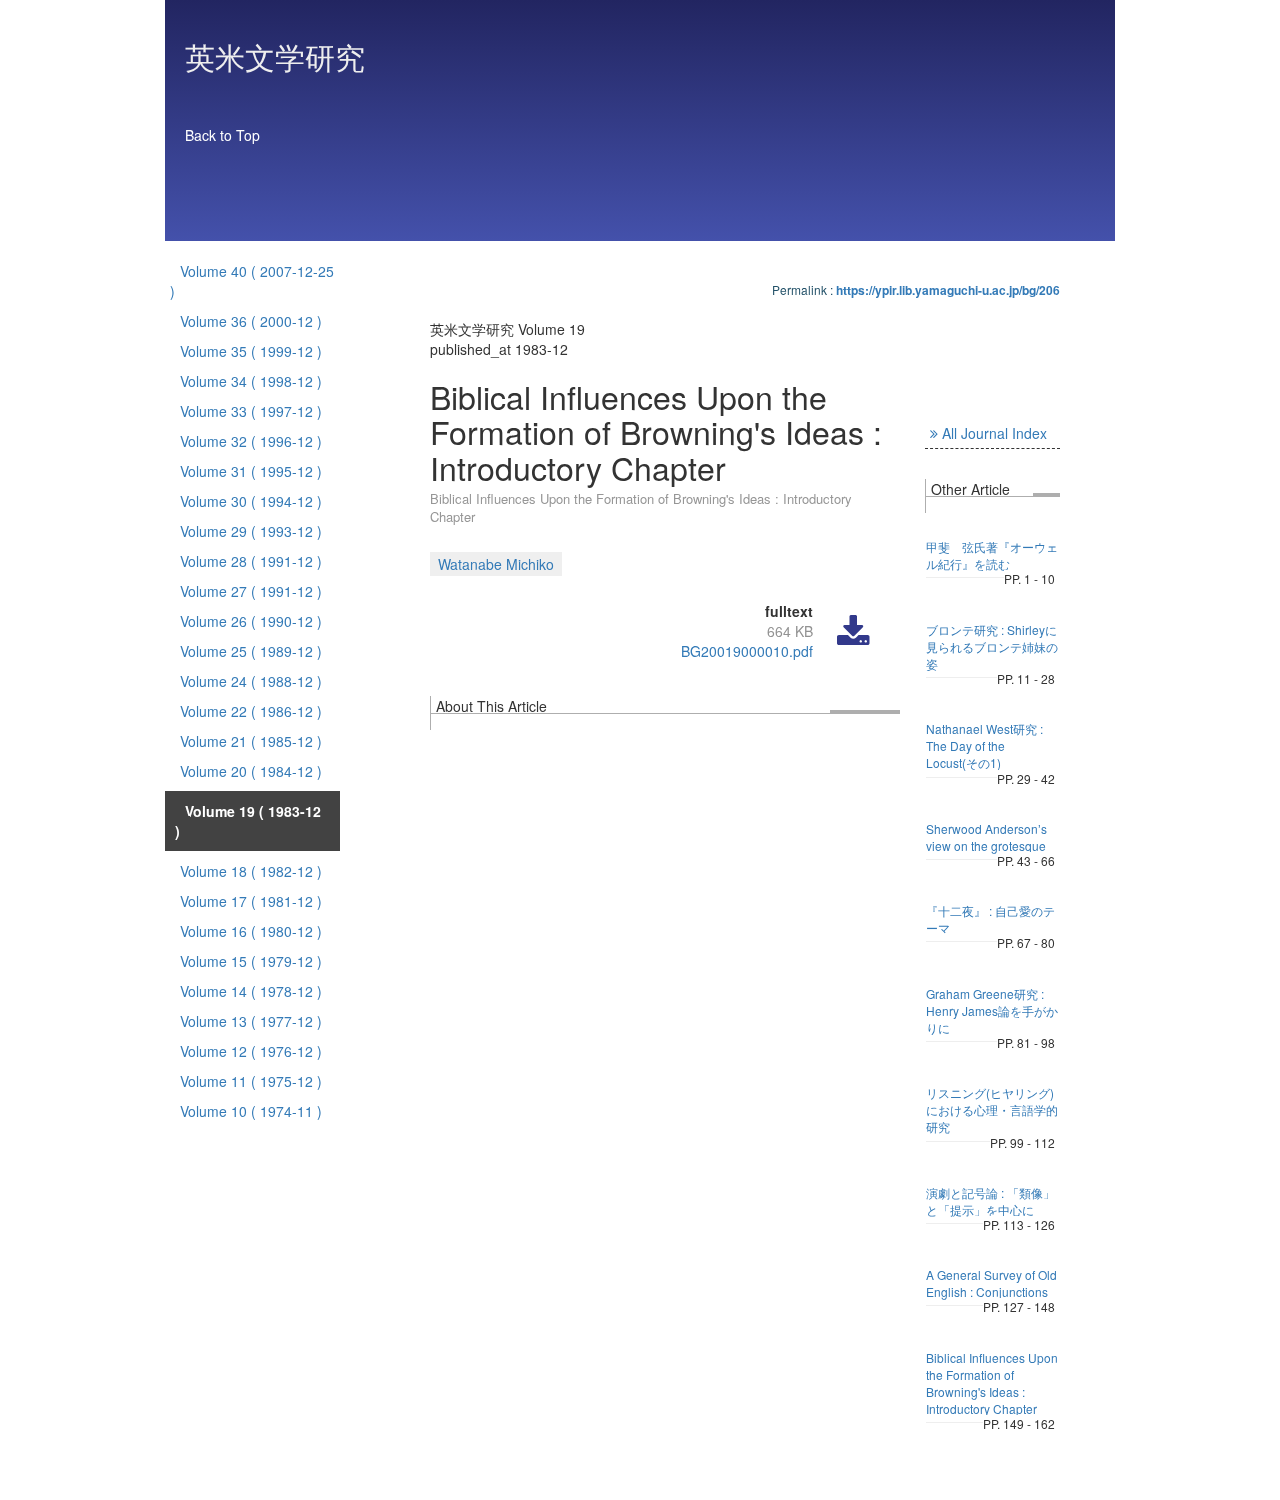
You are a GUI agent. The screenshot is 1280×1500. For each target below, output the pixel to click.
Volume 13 (251, 1021)
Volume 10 (251, 1111)
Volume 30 (251, 501)
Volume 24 (251, 681)
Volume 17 (251, 901)
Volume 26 (251, 621)
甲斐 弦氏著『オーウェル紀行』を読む (992, 555)
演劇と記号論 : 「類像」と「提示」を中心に (990, 1201)
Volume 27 (251, 591)
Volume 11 (251, 1081)
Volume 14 (251, 991)
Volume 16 (251, 931)
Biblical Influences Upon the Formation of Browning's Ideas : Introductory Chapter (992, 1383)
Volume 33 (251, 411)
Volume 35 (251, 351)
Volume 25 (251, 651)
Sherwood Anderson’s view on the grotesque (986, 837)
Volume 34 (251, 381)
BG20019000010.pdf (747, 651)
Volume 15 (251, 961)
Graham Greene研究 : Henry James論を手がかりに (992, 1010)
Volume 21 (251, 741)
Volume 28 (251, 561)
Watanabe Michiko (496, 564)
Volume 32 (251, 441)
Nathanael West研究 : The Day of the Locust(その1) (984, 745)
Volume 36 (251, 321)
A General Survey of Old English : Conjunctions (991, 1283)
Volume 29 (251, 531)
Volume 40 (252, 281)
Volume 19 (248, 821)
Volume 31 (251, 471)
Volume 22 (251, 711)
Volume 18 (251, 871)
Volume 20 (251, 771)
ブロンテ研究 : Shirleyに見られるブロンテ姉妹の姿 (992, 646)
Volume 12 (251, 1051)
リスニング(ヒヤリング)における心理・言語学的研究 (992, 1109)
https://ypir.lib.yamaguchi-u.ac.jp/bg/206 (948, 290)
